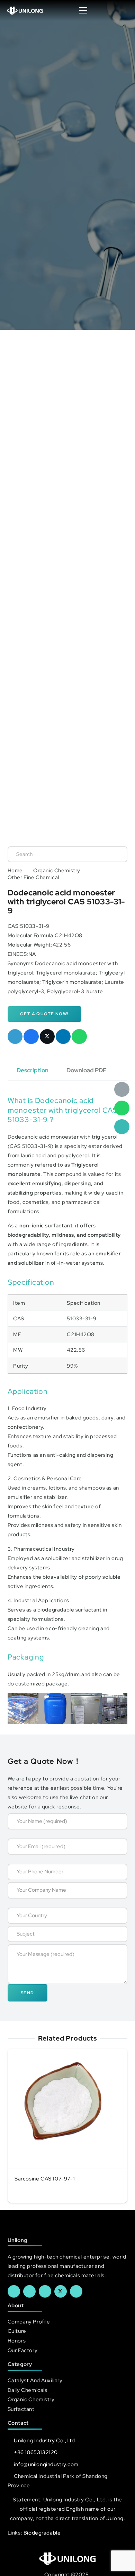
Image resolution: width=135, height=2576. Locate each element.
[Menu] (83, 10)
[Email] (122, 1090)
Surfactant (21, 2409)
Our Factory (22, 2350)
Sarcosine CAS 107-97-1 (45, 2179)
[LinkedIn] (29, 2291)
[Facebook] (14, 2291)
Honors (17, 2341)
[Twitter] (61, 2291)
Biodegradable (42, 2533)
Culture (17, 2331)
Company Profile (29, 2322)
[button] (123, 10)
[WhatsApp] (122, 1108)
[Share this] (31, 1037)
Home (15, 870)
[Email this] (15, 1037)
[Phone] (122, 1127)
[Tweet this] (47, 1037)
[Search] (115, 854)
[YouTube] (45, 2291)
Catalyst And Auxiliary (35, 2380)
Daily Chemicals (28, 2390)
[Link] (25, 10)
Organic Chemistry (57, 870)
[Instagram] (76, 2291)
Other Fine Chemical (33, 877)
